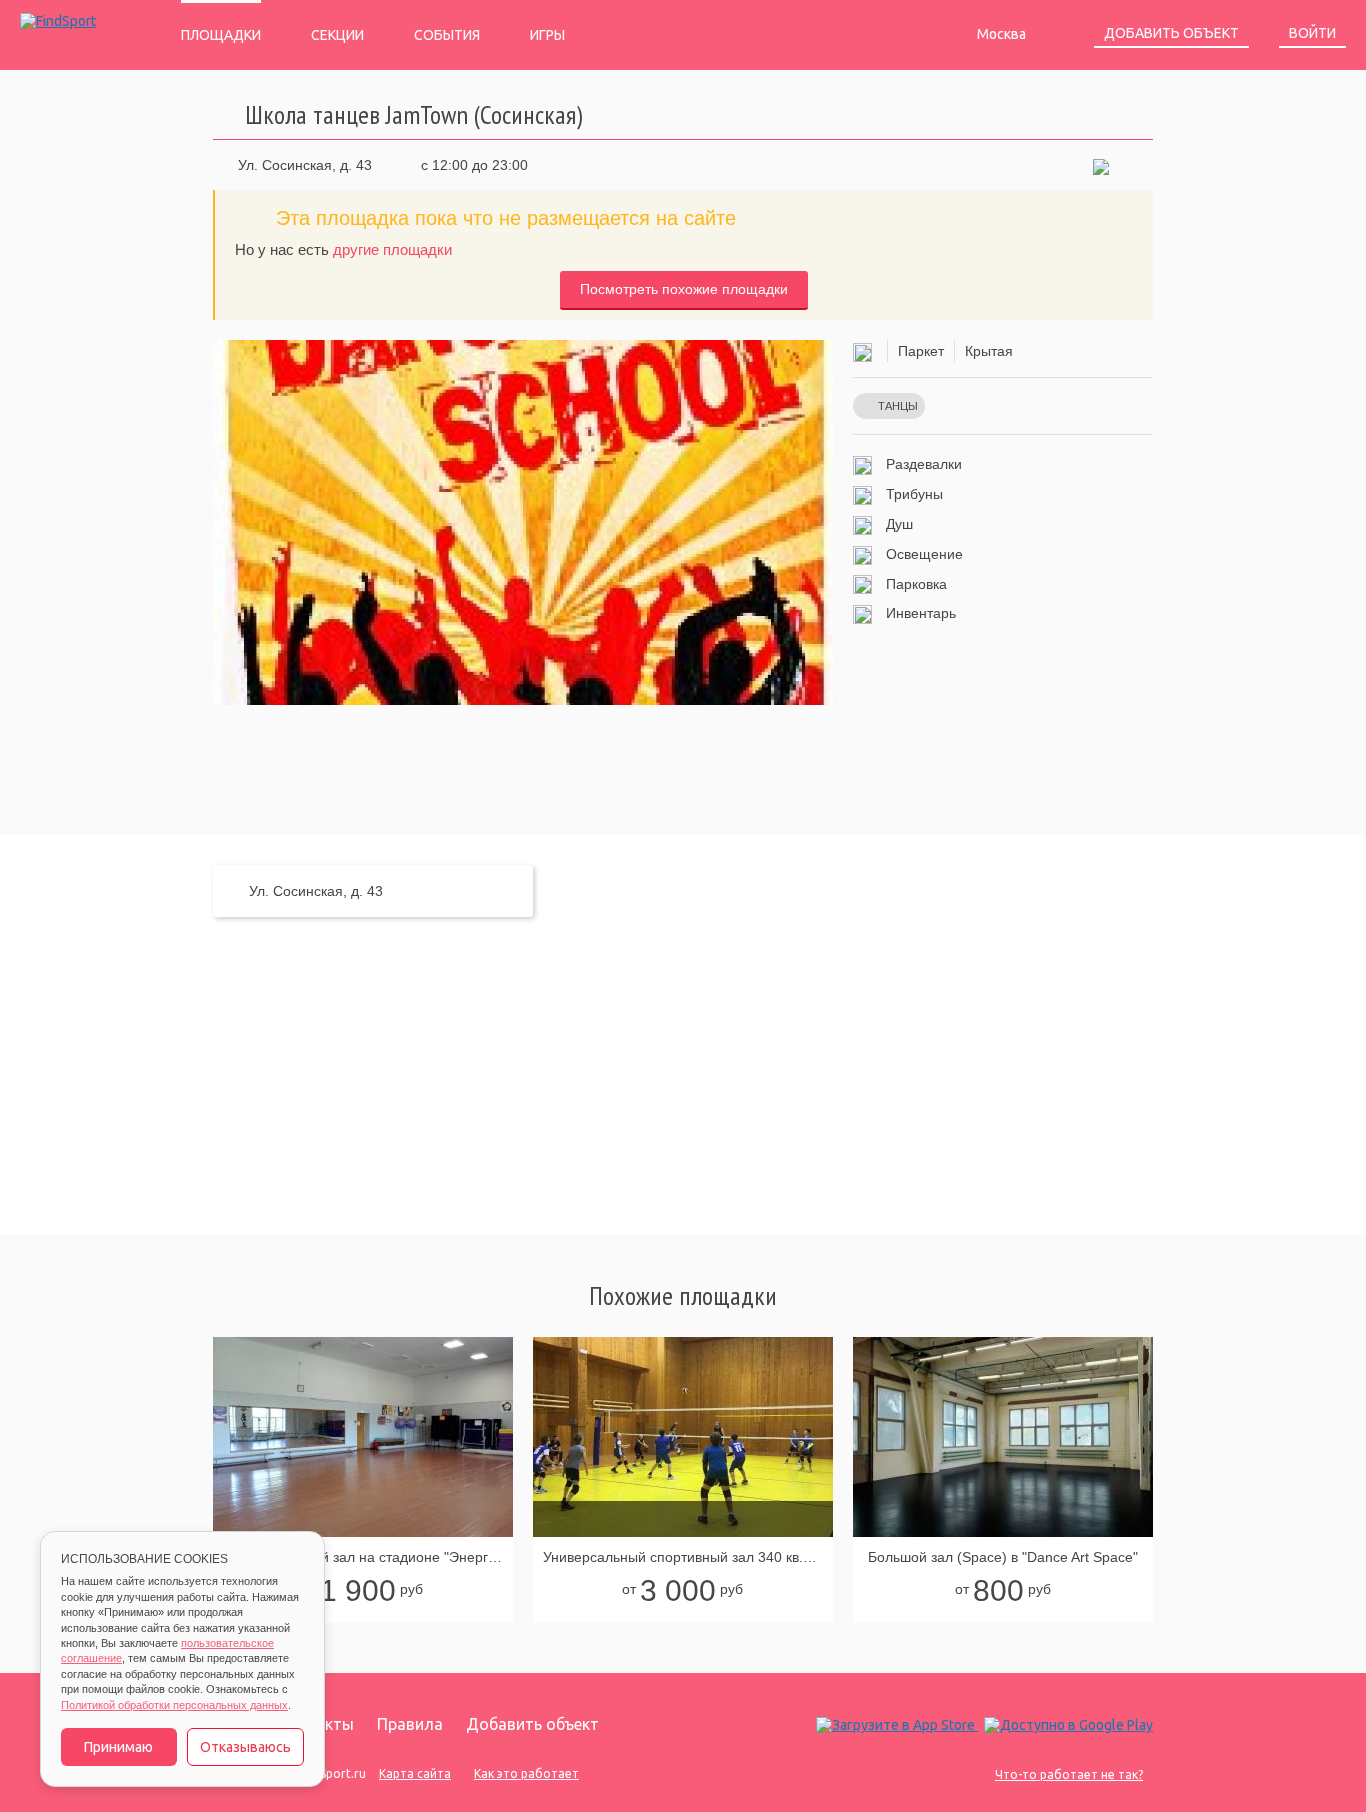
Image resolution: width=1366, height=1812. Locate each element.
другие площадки (392, 249)
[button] (1101, 165)
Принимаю (118, 1747)
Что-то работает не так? (1069, 1774)
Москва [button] (1003, 34)
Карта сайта (415, 1773)
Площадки (221, 35)
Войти (1312, 33)
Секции (337, 35)
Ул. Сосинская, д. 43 (305, 165)
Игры (547, 35)
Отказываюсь (245, 1747)
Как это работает (526, 1773)
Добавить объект (1171, 33)
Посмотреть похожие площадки (684, 289)
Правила (410, 1724)
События (447, 35)
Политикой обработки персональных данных (174, 1705)
